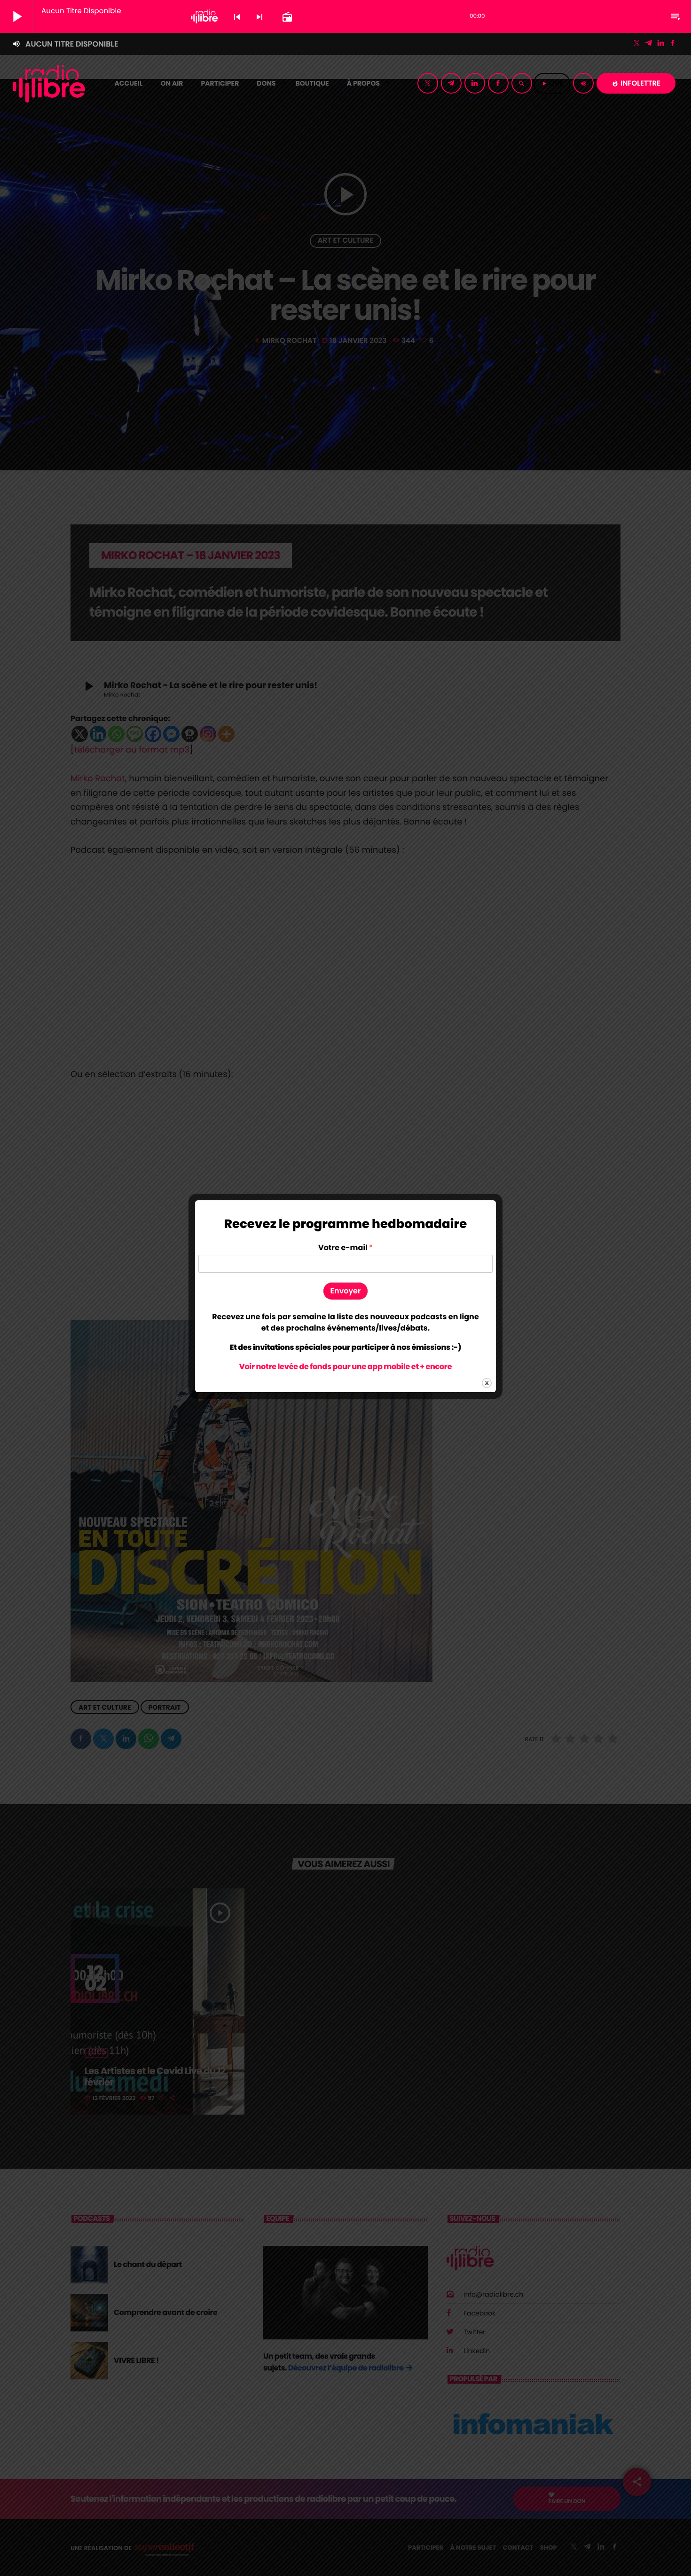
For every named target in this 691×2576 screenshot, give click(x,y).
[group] (345, 1323)
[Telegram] (649, 44)
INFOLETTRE (636, 83)
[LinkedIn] (661, 44)
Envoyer (346, 1291)
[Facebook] (673, 44)
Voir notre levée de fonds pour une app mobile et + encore (345, 1367)
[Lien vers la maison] (49, 83)
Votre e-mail (345, 1248)
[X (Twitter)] (637, 44)
